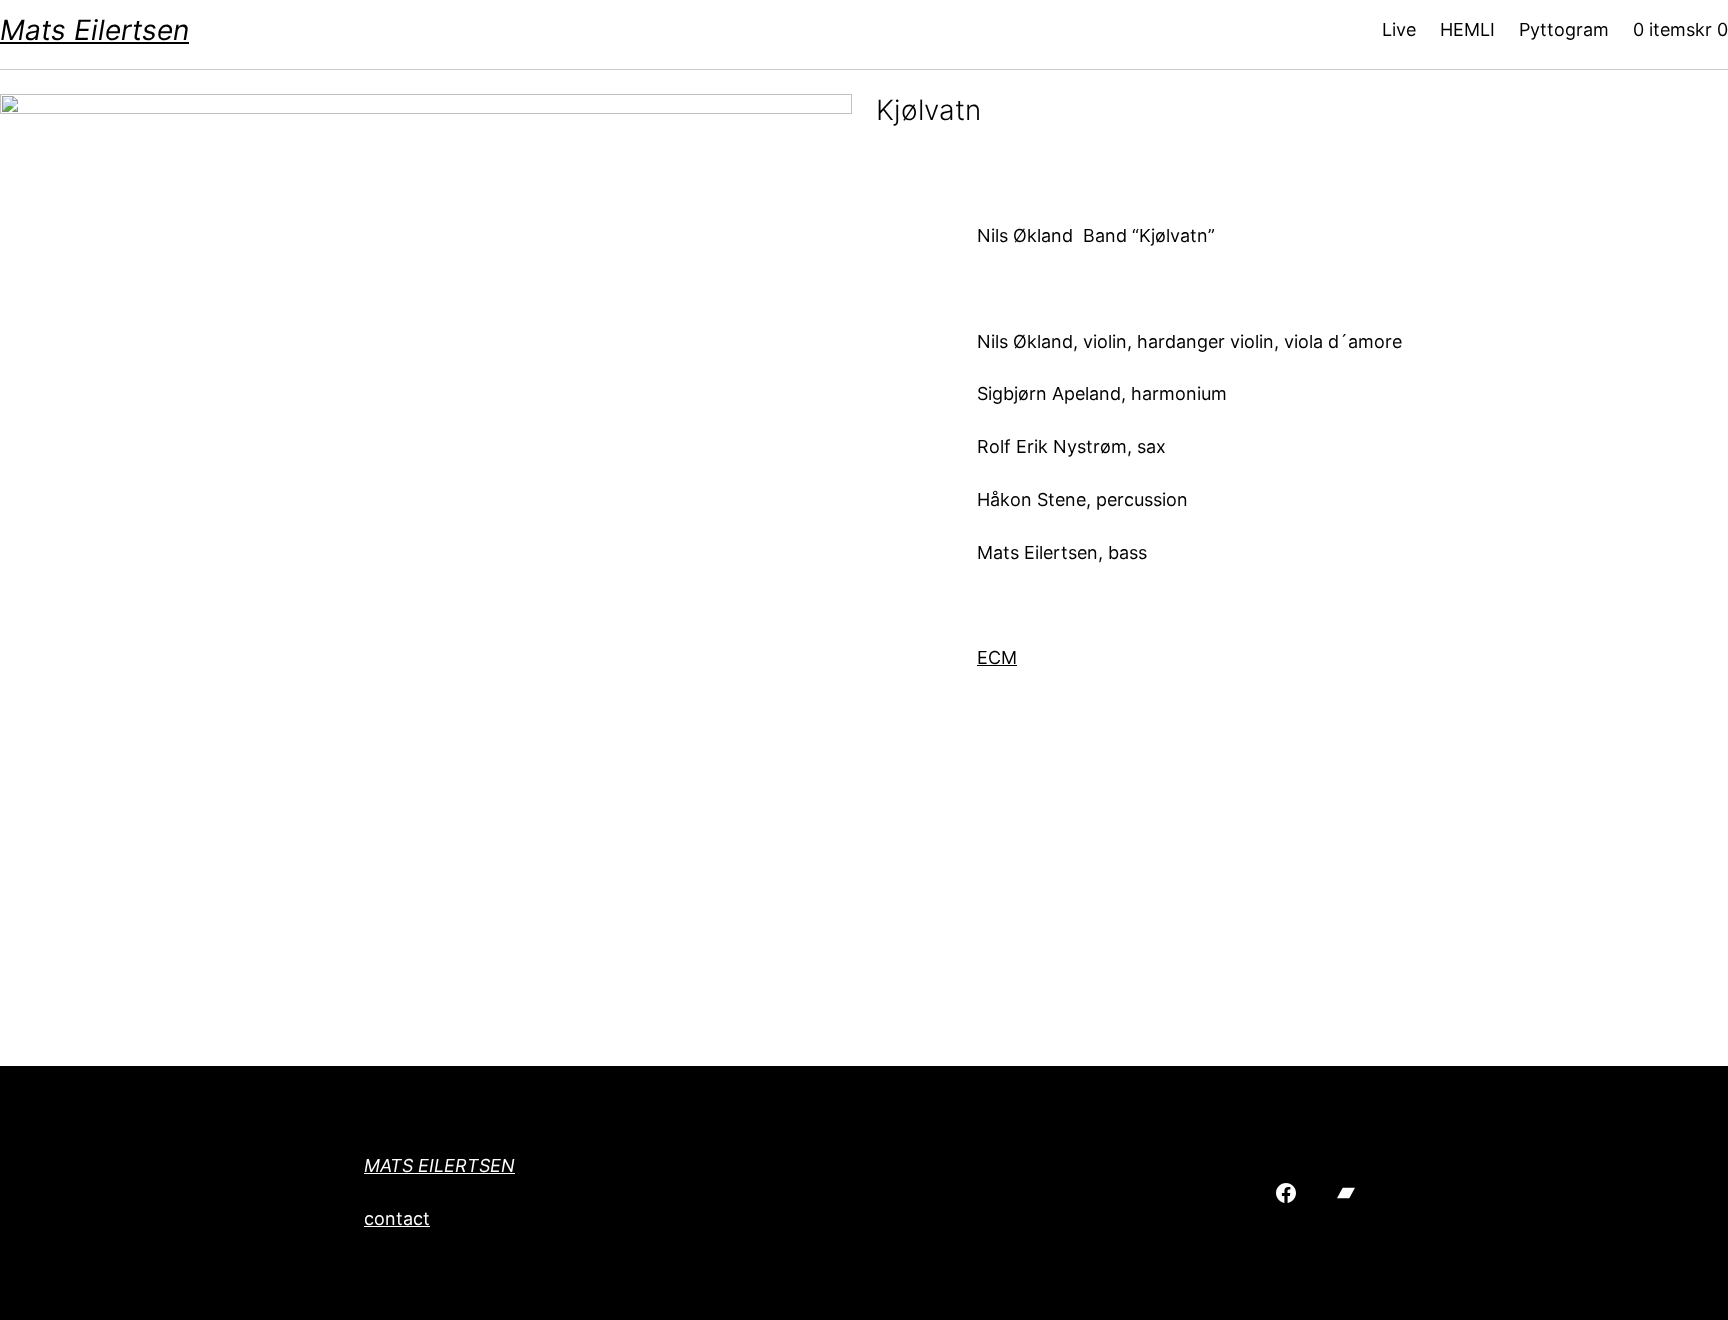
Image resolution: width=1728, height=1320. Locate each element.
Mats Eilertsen (94, 30)
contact (397, 1218)
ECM (997, 657)
